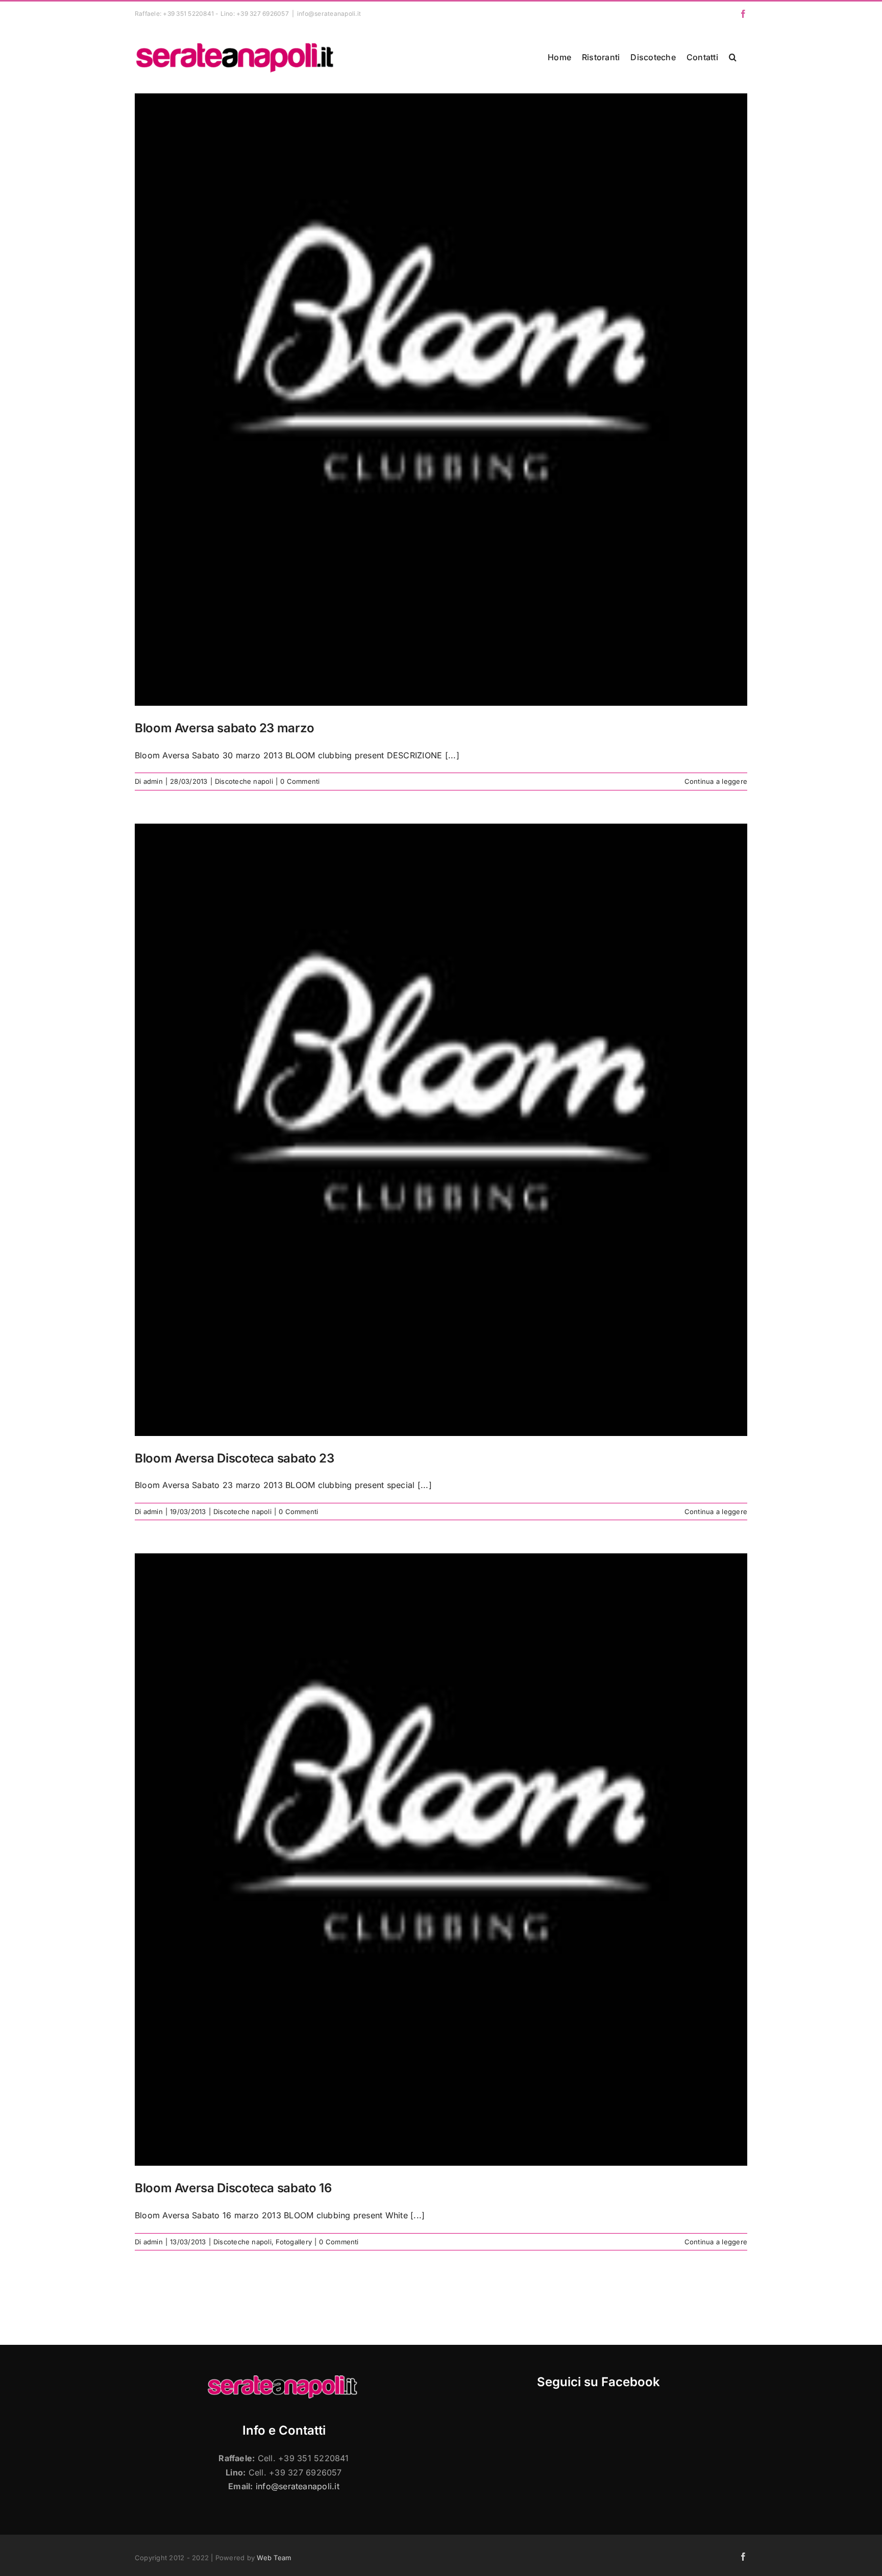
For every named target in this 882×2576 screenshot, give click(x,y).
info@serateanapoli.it (329, 14)
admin (153, 781)
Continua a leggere (716, 781)
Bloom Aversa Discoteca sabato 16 (233, 2188)
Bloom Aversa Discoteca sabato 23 (234, 1458)
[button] (733, 57)
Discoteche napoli (244, 781)
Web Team (274, 2558)
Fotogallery (294, 2242)
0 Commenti (300, 781)
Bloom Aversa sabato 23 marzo (225, 728)
